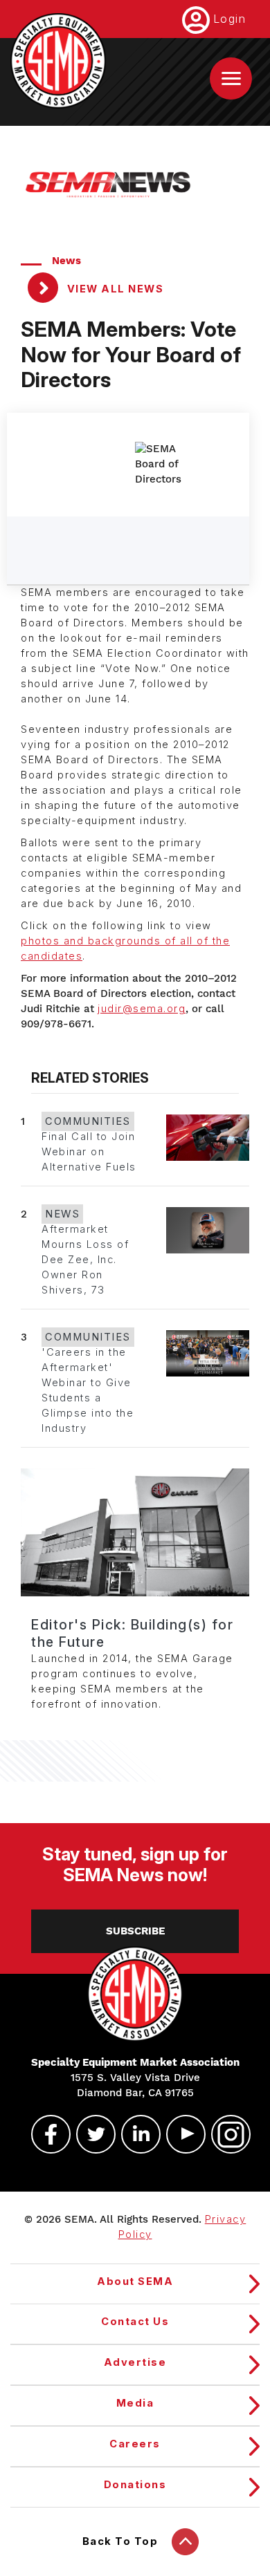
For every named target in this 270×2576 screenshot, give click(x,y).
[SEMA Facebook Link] (45, 2134)
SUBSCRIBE (135, 1931)
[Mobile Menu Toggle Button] (231, 78)
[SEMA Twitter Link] (90, 2134)
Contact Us (135, 2322)
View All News (114, 289)
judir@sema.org (142, 1009)
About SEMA (135, 2281)
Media (135, 2403)
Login (230, 19)
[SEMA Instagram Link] (225, 2134)
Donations (135, 2485)
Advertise (135, 2362)
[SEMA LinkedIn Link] (135, 2134)
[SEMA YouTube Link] (180, 2134)
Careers (135, 2444)
